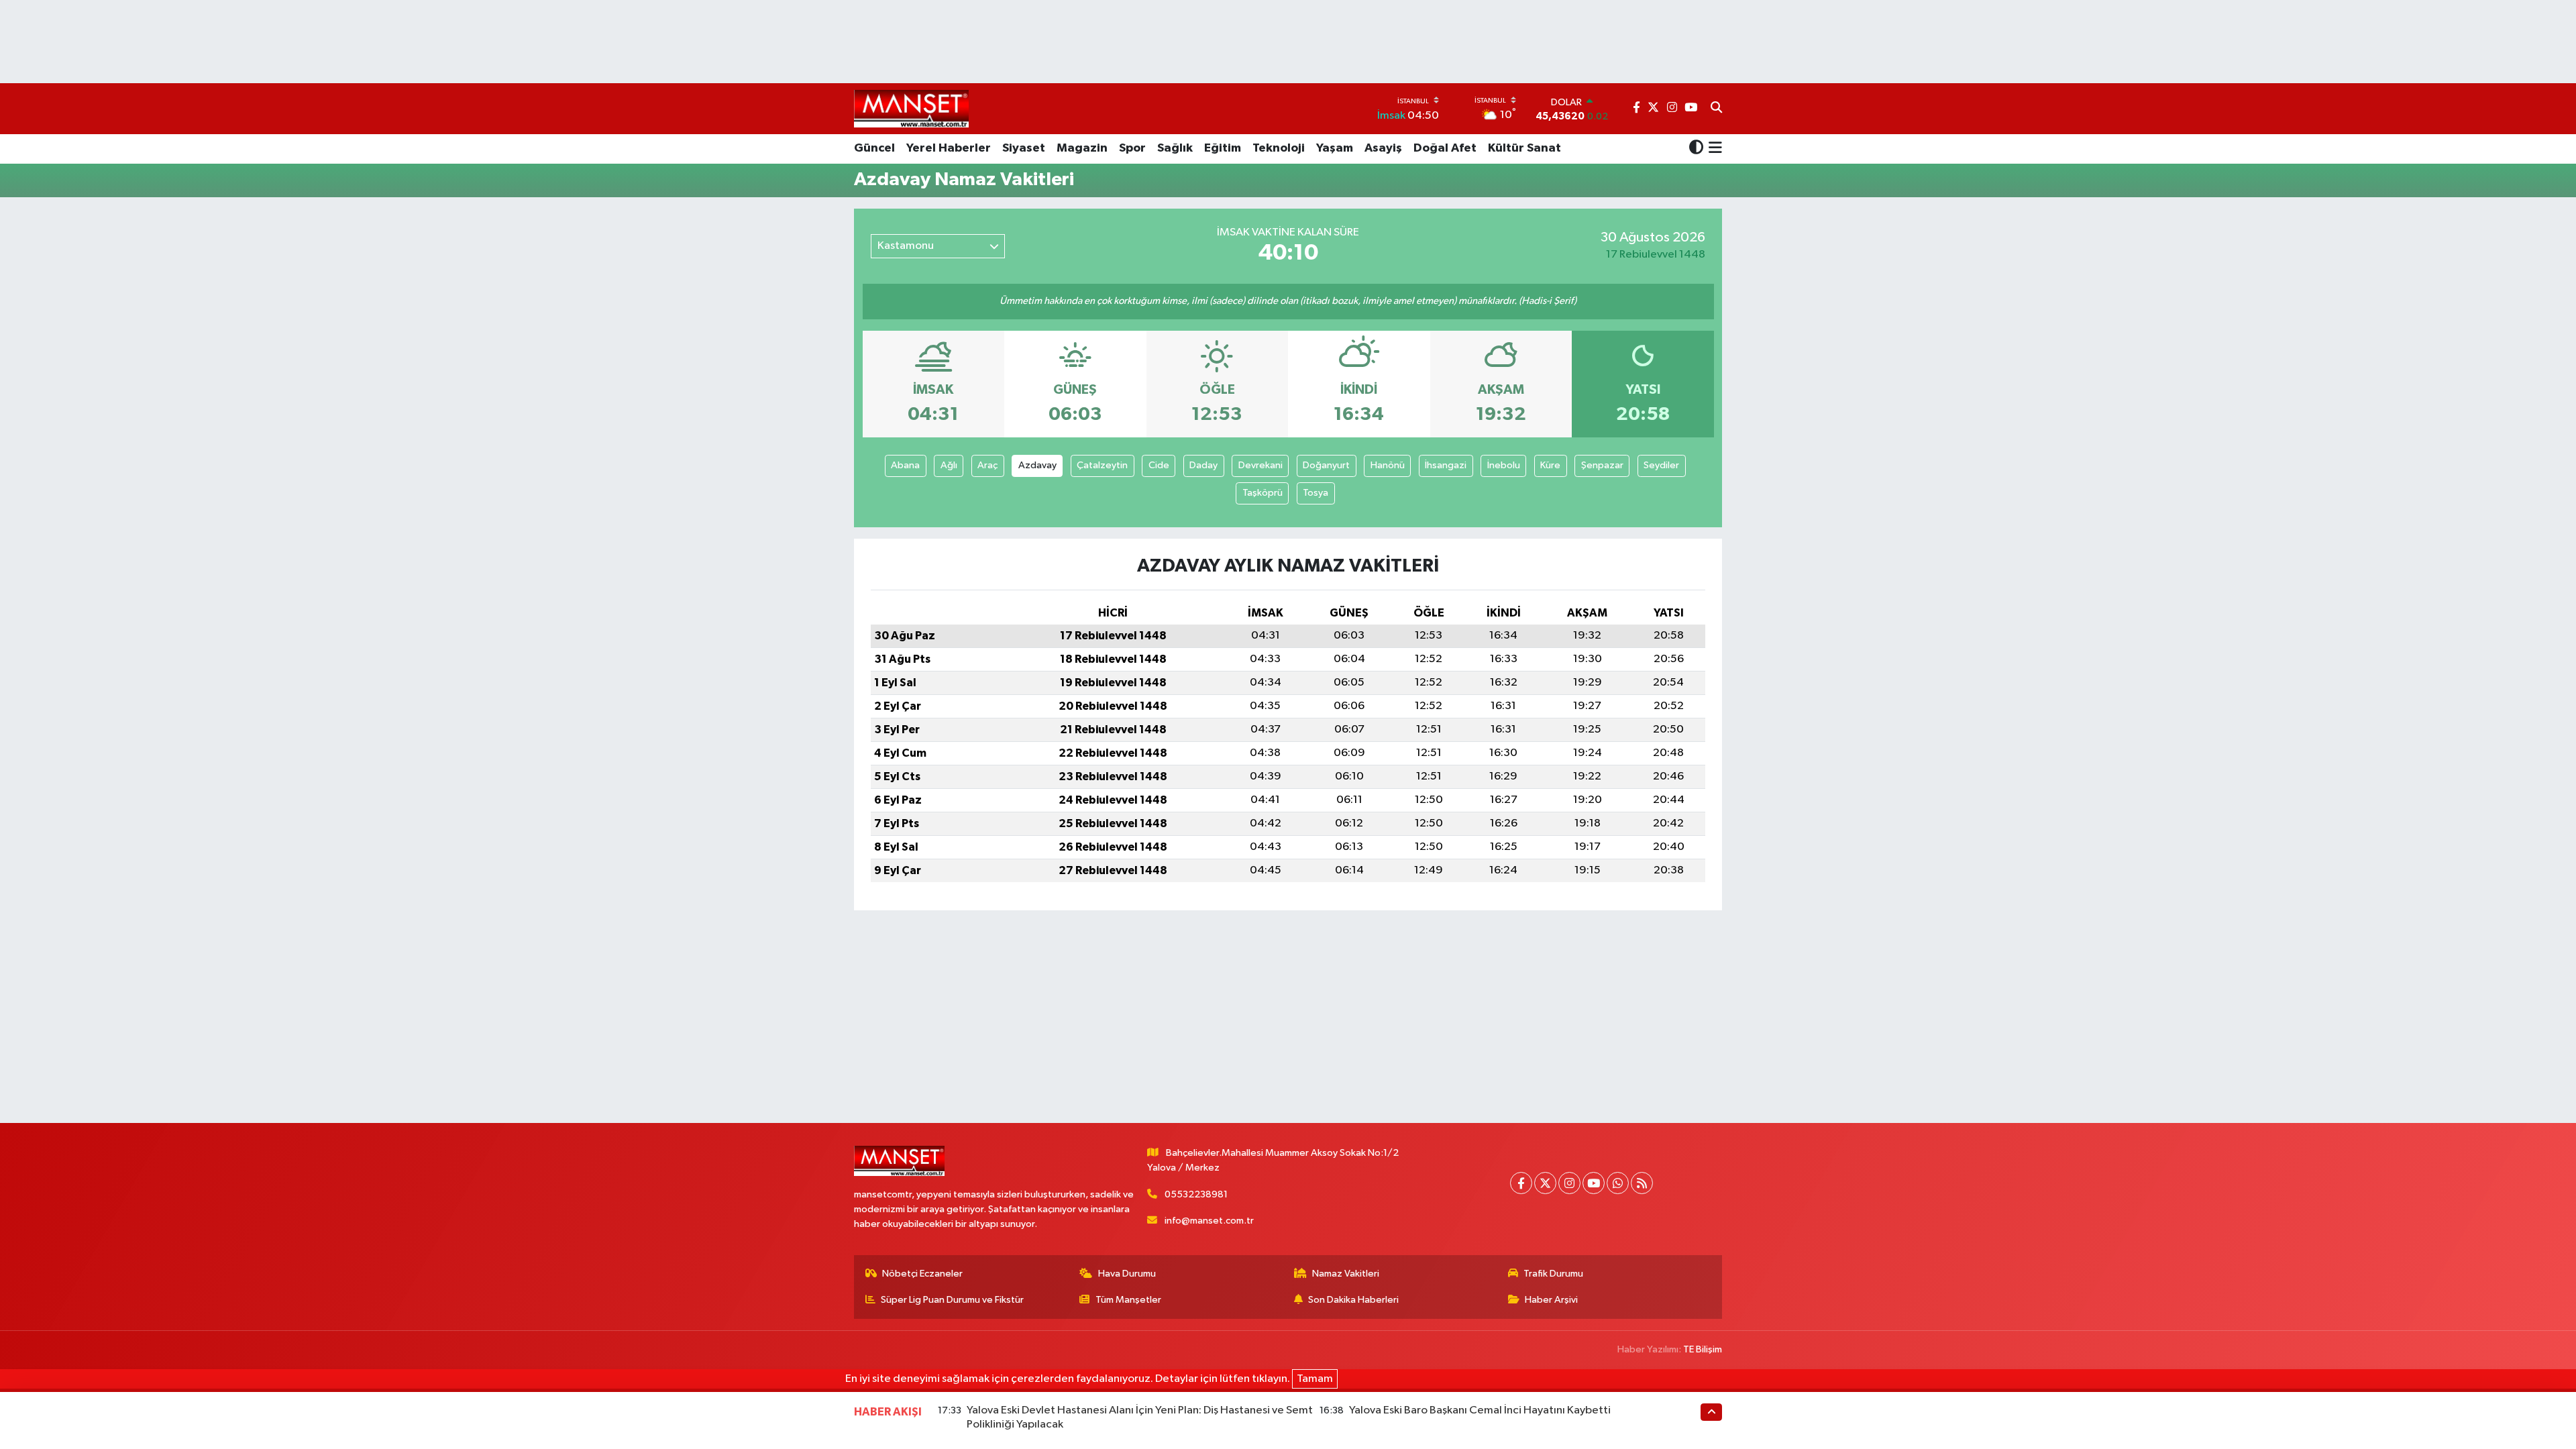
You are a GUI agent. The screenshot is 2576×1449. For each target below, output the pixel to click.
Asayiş (1383, 148)
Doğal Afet (1445, 148)
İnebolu (1504, 465)
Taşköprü (1263, 493)
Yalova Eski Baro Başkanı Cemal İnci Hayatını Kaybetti (1480, 1410)
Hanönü (1388, 465)
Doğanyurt (1326, 465)
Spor (1132, 148)
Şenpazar (1602, 465)
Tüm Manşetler (1128, 1300)
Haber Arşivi (1551, 1300)
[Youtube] (1594, 1183)
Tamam (1315, 1379)
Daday (1203, 465)
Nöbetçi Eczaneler (922, 1274)
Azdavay (1037, 465)
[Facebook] (1521, 1183)
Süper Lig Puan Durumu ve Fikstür (952, 1300)
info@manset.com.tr (1209, 1221)
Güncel (874, 148)
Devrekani (1260, 465)
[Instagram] (1569, 1183)
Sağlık (1175, 148)
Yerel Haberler (949, 148)
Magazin (1082, 148)
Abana (905, 465)
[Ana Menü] (1713, 149)
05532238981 (1196, 1194)
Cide (1159, 465)
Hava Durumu (1127, 1274)
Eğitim (1223, 148)
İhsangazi (1446, 465)
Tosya (1316, 493)
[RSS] (1642, 1183)
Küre (1550, 465)
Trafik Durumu (1553, 1274)
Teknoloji (1279, 148)
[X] (1545, 1183)
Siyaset (1024, 148)
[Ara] (1716, 109)
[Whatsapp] (1618, 1183)
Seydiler (1661, 465)
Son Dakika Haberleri (1353, 1300)
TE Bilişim (1703, 1349)
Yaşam (1335, 148)
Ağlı (949, 465)
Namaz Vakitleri (1346, 1274)
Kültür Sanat (1524, 148)
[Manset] (911, 108)
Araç (987, 465)
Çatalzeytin (1102, 465)
